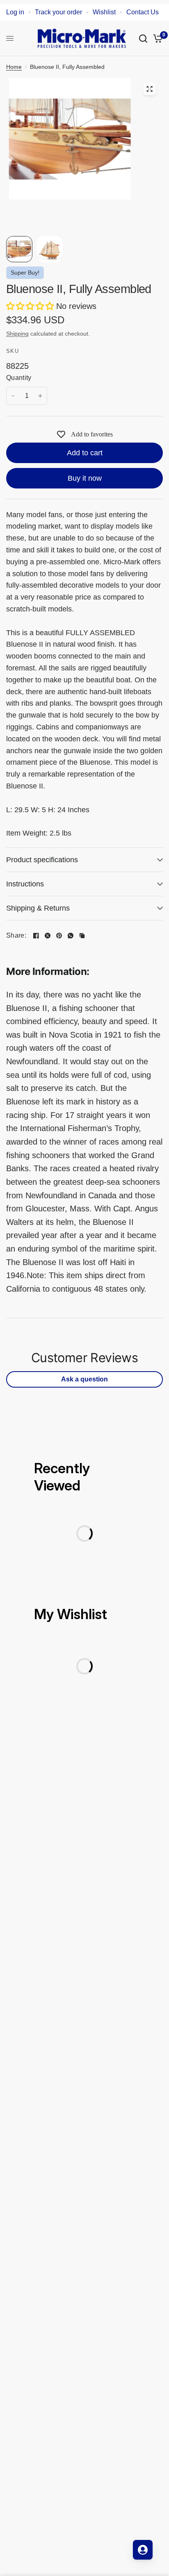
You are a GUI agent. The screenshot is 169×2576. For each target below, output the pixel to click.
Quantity (19, 378)
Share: (16, 936)
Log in (15, 12)
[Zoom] (149, 89)
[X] (48, 936)
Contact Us (143, 12)
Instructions (25, 884)
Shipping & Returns (38, 908)
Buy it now (85, 478)
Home (14, 67)
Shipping (17, 334)
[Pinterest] (59, 936)
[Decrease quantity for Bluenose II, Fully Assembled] (13, 396)
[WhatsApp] (71, 936)
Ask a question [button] (84, 1379)
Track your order (58, 12)
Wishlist (104, 12)
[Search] (143, 38)
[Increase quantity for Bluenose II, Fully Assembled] (40, 396)
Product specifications (42, 860)
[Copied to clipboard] (82, 936)
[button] (31, 306)
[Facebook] (36, 936)
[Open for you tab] (143, 2550)
